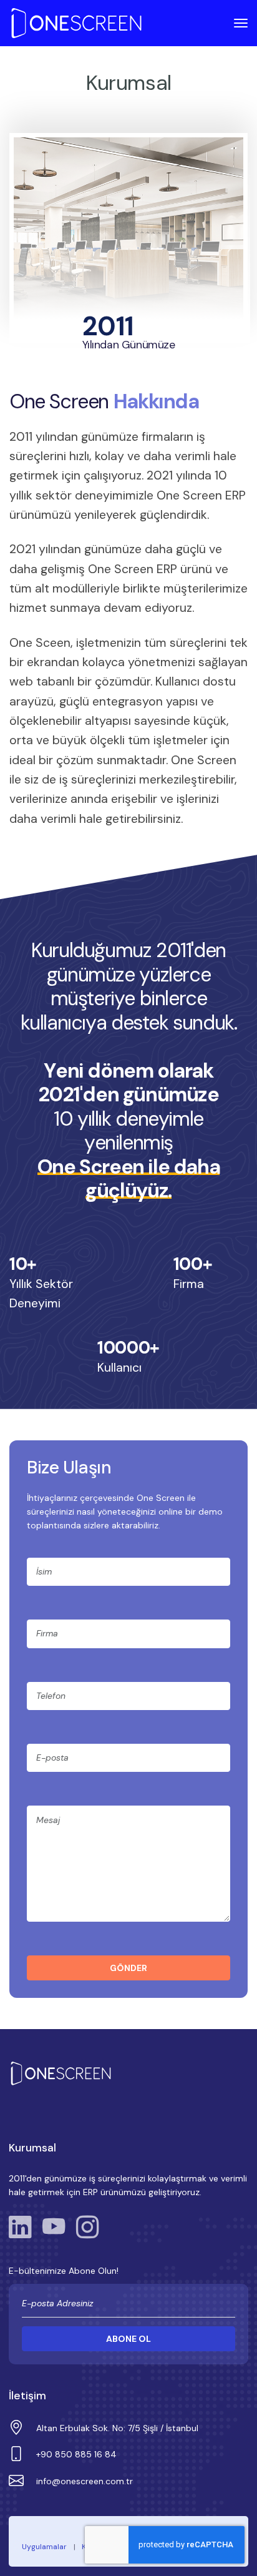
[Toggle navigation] (236, 23)
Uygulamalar (44, 2547)
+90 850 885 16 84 (76, 2454)
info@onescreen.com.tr (85, 2481)
